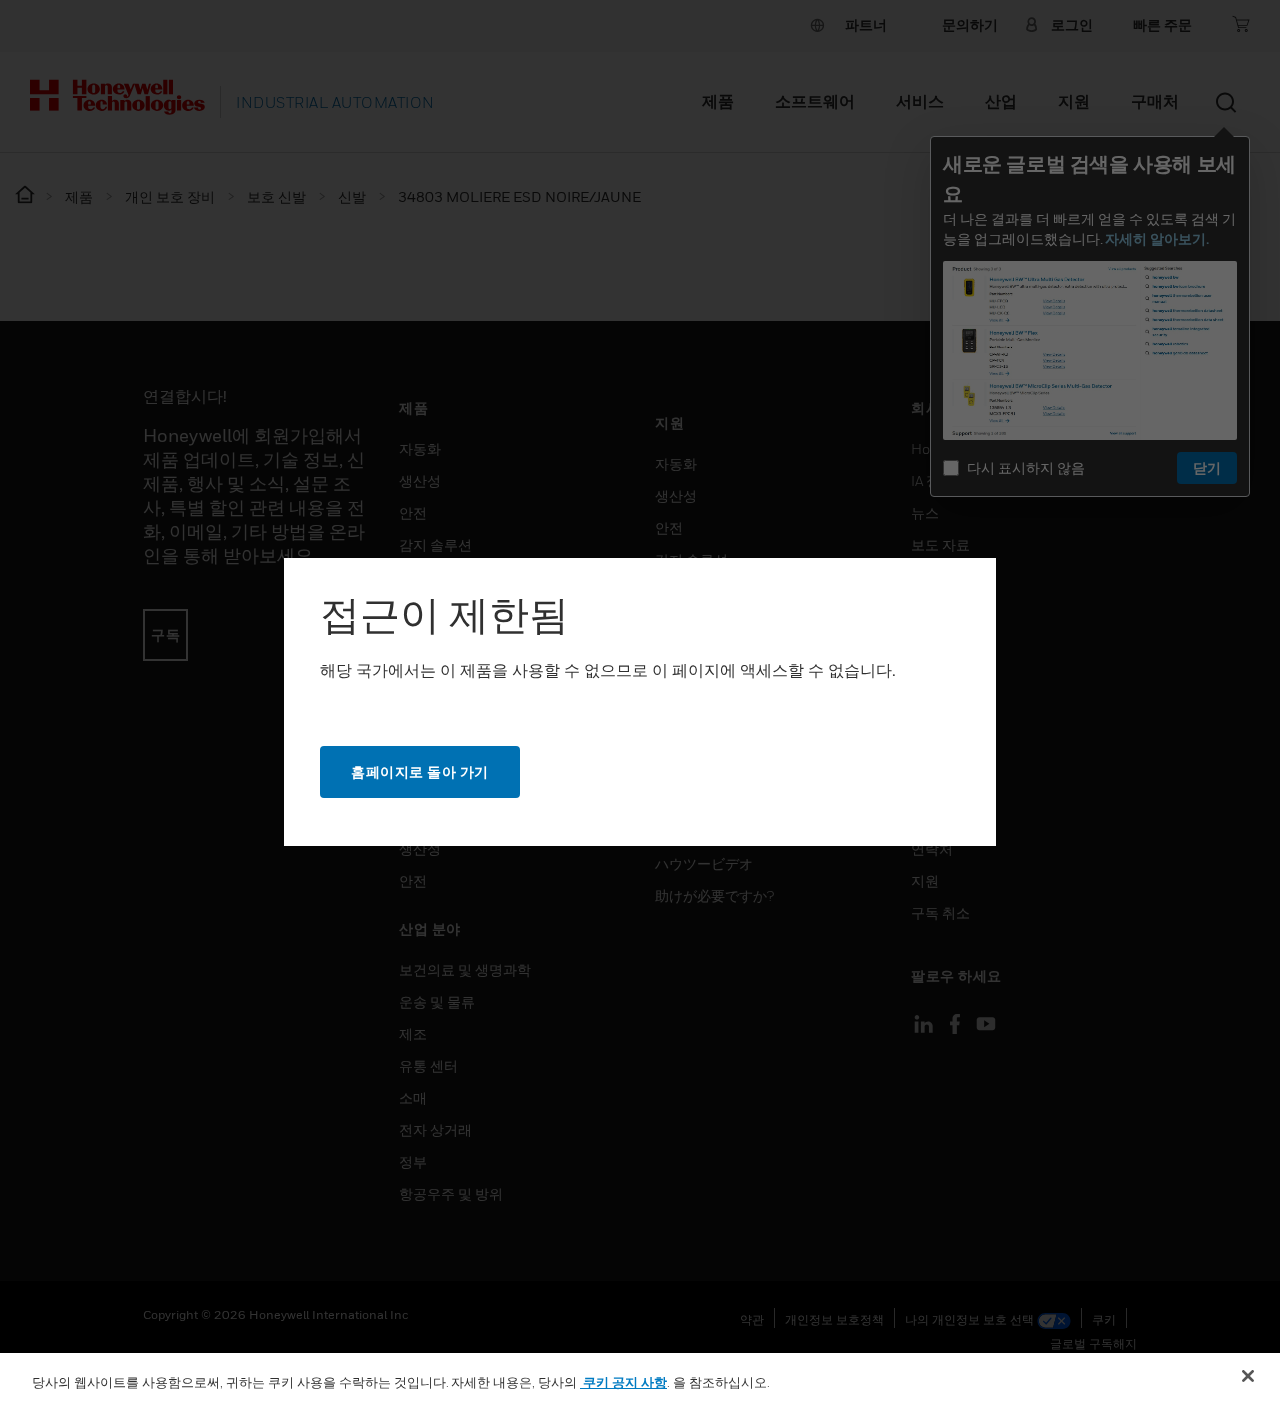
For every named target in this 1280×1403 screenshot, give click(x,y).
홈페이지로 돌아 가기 (420, 771)
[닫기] (1248, 1376)
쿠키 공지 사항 (623, 1382)
